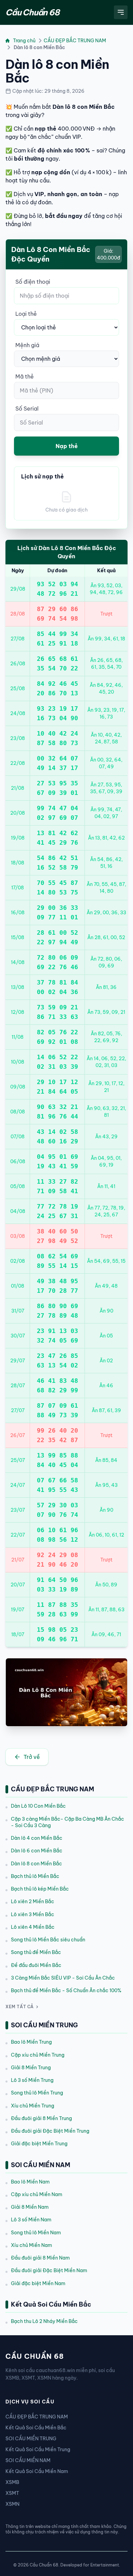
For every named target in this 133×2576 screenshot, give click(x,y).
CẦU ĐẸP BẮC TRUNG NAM (75, 41)
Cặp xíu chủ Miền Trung (38, 2055)
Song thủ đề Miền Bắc (36, 1952)
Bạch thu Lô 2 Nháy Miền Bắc (44, 2321)
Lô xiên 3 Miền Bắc (33, 1914)
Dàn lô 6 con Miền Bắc (37, 1851)
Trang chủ (24, 41)
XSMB (12, 2482)
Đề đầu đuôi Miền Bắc (36, 1965)
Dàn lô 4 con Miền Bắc (37, 1838)
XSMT (12, 2493)
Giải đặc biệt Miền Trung (39, 2144)
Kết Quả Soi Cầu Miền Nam (37, 2471)
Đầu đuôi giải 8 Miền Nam (40, 2258)
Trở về (32, 1757)
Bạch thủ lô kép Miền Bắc (40, 1889)
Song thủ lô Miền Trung (37, 2093)
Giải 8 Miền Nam (30, 2207)
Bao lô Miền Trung (31, 2042)
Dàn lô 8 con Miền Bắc (36, 1864)
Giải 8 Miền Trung (31, 2068)
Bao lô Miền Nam (30, 2182)
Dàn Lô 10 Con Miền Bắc (38, 1806)
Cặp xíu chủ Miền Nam (37, 2194)
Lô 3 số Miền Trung (32, 2080)
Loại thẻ (26, 314)
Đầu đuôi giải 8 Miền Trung (41, 2118)
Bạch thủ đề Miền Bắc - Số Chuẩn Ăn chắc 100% (66, 1990)
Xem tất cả (20, 2007)
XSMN (12, 2504)
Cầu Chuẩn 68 (32, 12)
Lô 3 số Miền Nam (31, 2220)
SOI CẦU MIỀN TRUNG (31, 2439)
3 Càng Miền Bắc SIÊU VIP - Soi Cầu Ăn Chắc (63, 1978)
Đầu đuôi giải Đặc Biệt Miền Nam (49, 2270)
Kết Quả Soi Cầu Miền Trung (38, 2449)
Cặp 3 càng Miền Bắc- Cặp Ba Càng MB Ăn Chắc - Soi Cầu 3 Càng (68, 1822)
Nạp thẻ (67, 446)
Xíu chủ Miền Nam (32, 2245)
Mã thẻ (25, 376)
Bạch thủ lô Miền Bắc (35, 1876)
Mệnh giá (27, 345)
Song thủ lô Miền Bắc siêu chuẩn (48, 1940)
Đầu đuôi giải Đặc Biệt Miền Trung (50, 2131)
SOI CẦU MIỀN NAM (28, 2460)
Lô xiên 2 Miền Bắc (33, 1901)
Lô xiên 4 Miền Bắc (33, 1927)
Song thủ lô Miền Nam (36, 2233)
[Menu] (121, 12)
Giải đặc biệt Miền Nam (38, 2283)
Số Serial (27, 409)
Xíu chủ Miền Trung (33, 2106)
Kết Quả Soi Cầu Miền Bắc (36, 2428)
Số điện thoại (33, 282)
